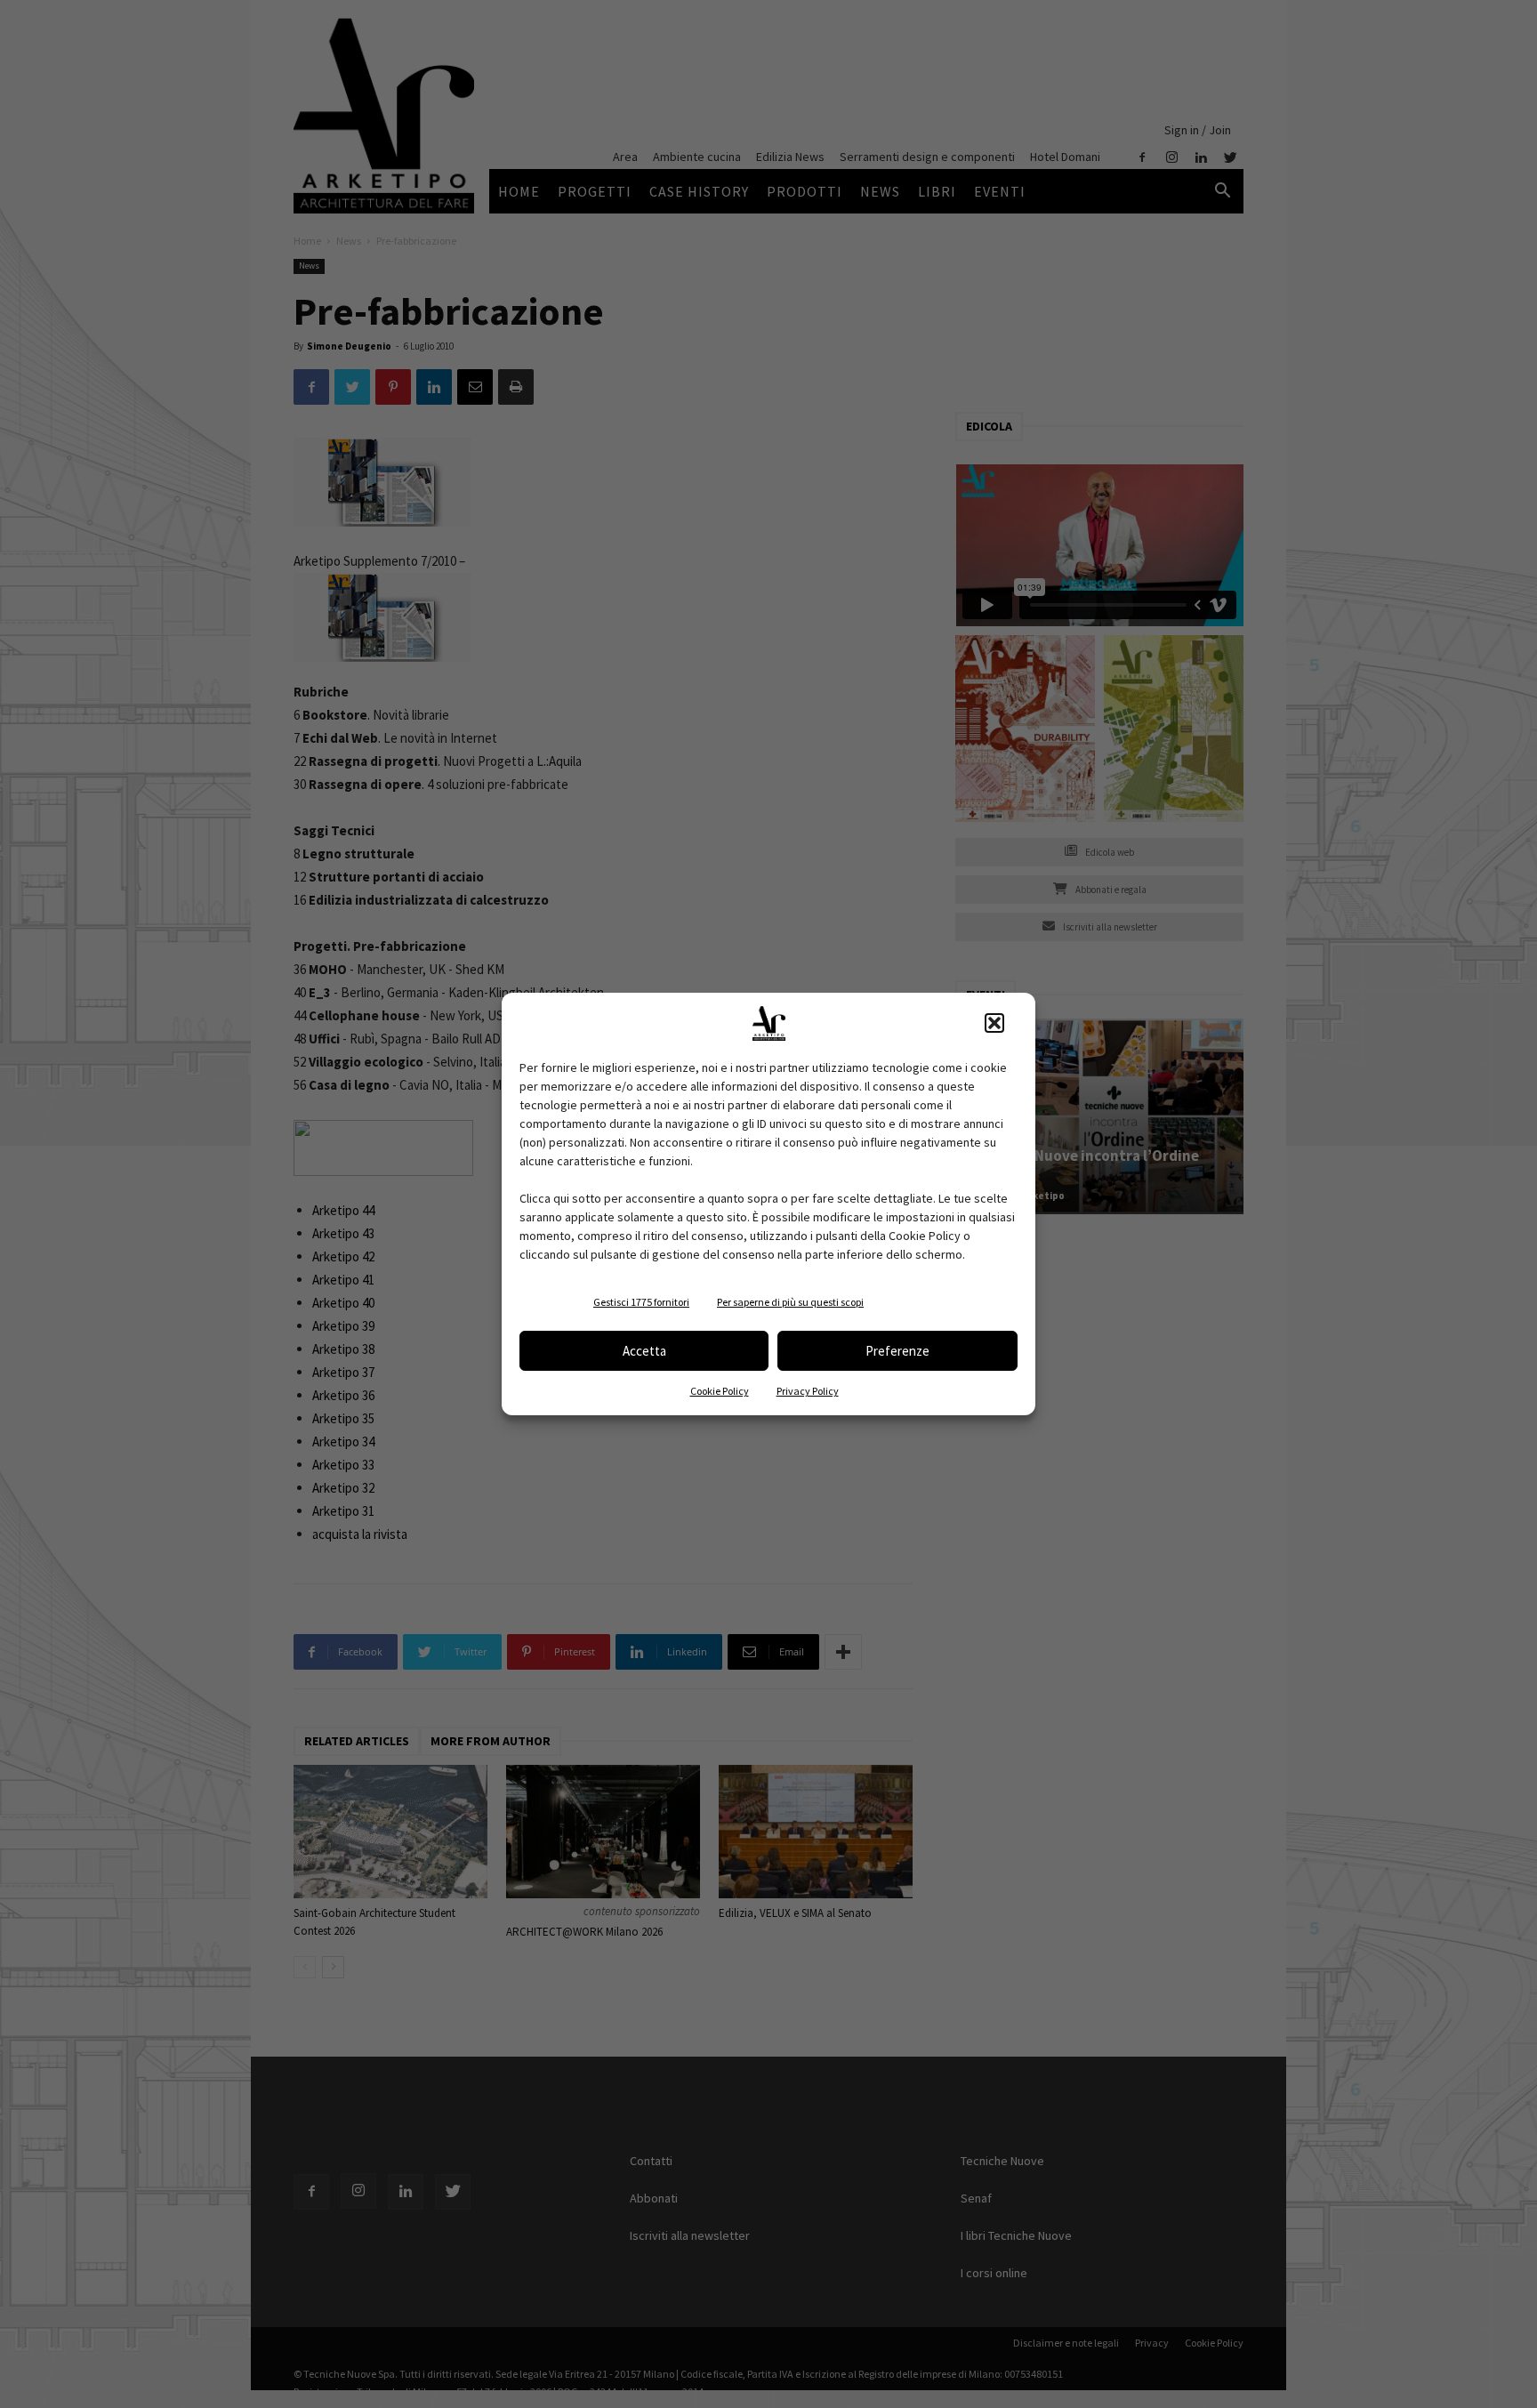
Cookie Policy (720, 1391)
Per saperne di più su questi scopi (790, 1302)
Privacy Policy (808, 1391)
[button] (994, 1023)
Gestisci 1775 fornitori (641, 1302)
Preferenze (897, 1351)
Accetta (644, 1351)
